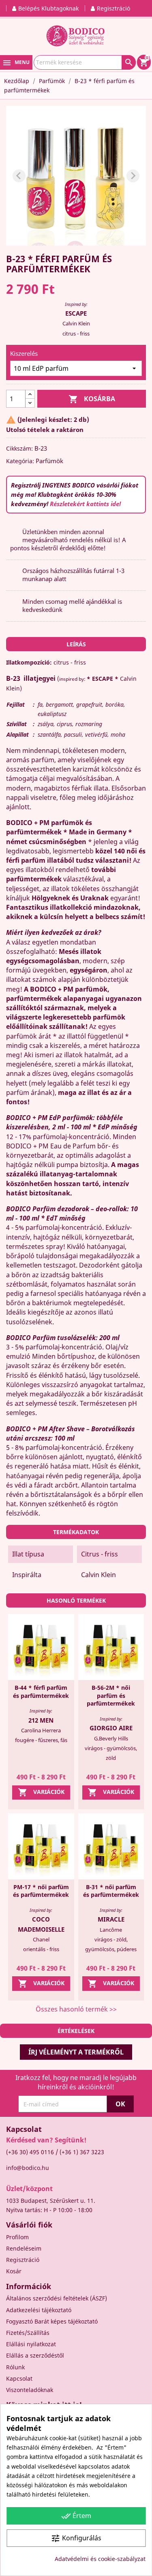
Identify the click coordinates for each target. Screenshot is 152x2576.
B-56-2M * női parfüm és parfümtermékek (111, 1696)
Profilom (17, 2237)
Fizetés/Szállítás (28, 2333)
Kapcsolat (19, 2378)
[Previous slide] (19, 176)
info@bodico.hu (28, 2168)
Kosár (14, 2271)
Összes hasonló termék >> (76, 2009)
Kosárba (92, 399)
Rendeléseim (24, 2248)
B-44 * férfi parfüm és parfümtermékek (41, 1692)
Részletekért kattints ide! (85, 504)
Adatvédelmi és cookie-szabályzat (100, 2559)
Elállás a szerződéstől (35, 2355)
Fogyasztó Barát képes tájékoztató (52, 2321)
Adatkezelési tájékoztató (39, 2310)
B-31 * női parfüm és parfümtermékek (111, 1891)
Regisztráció (23, 2260)
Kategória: (20, 461)
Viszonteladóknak (30, 2390)
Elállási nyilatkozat (31, 2344)
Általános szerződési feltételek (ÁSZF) (57, 2298)
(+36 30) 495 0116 (30, 2152)
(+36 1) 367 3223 (82, 2152)
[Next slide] (133, 176)
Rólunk (15, 2367)
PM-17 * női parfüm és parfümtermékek (41, 1891)
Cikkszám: (19, 448)
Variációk (41, 1792)
